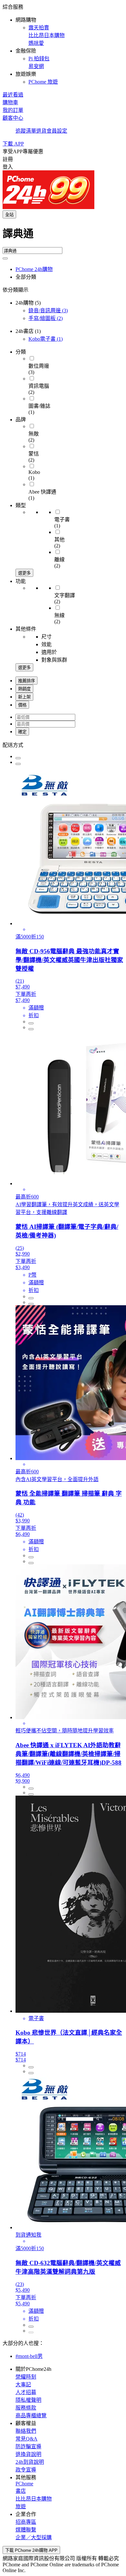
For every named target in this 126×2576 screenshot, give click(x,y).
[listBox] (63, 745)
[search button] (5, 258)
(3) (48, 311)
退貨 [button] (41, 131)
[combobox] (63, 236)
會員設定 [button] (57, 131)
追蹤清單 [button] (26, 131)
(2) (46, 318)
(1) (46, 339)
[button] (63, 44)
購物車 (10, 102)
